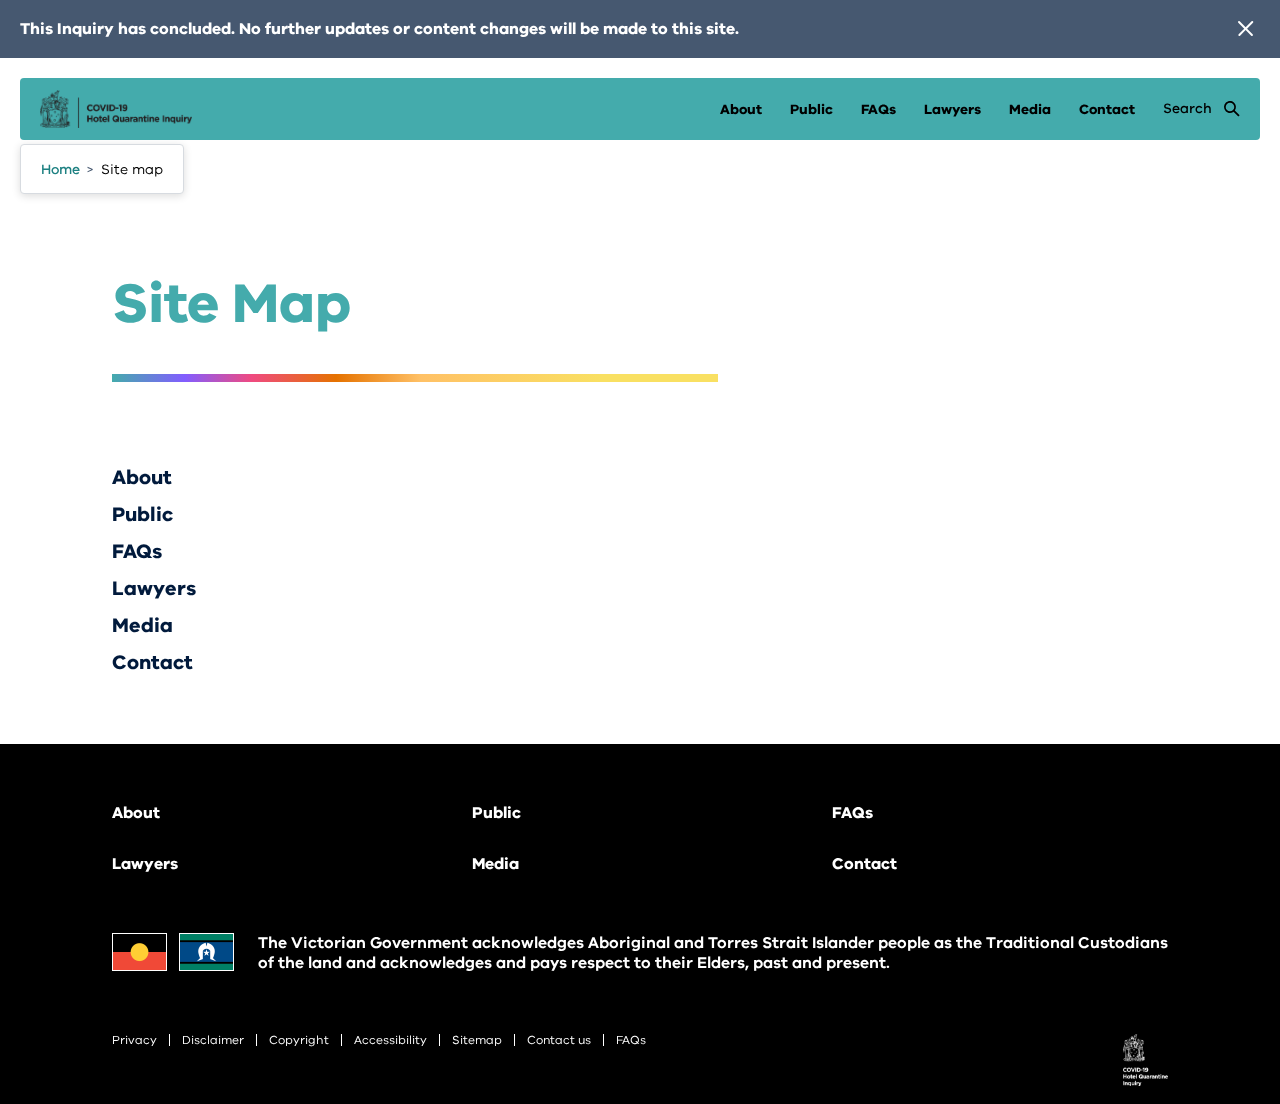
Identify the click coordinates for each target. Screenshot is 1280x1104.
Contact (1107, 110)
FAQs (878, 110)
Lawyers (952, 110)
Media (1030, 110)
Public (811, 110)
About (741, 110)
